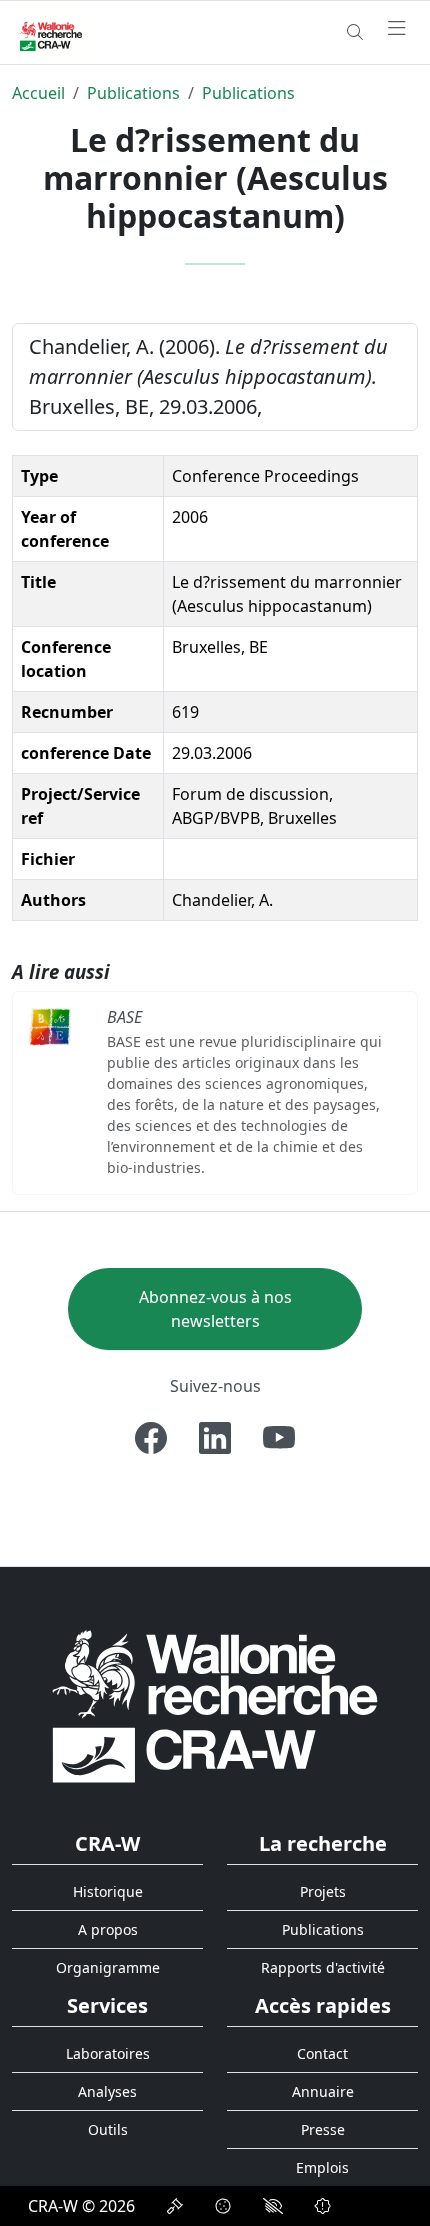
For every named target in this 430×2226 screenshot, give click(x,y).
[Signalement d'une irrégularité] (323, 2206)
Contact (322, 2053)
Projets (323, 1891)
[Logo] (215, 1705)
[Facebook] (151, 1438)
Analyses (107, 2091)
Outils (108, 2129)
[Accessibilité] (273, 2206)
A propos (108, 1929)
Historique (108, 1891)
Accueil (38, 93)
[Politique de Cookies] (223, 2206)
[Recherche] (355, 32)
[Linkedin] (215, 1438)
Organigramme (108, 1967)
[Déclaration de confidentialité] (175, 2206)
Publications (133, 93)
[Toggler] (397, 29)
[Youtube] (279, 1438)
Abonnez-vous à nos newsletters (215, 1309)
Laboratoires (108, 2053)
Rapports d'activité (323, 1967)
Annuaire (323, 2091)
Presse (323, 2129)
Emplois (322, 2167)
